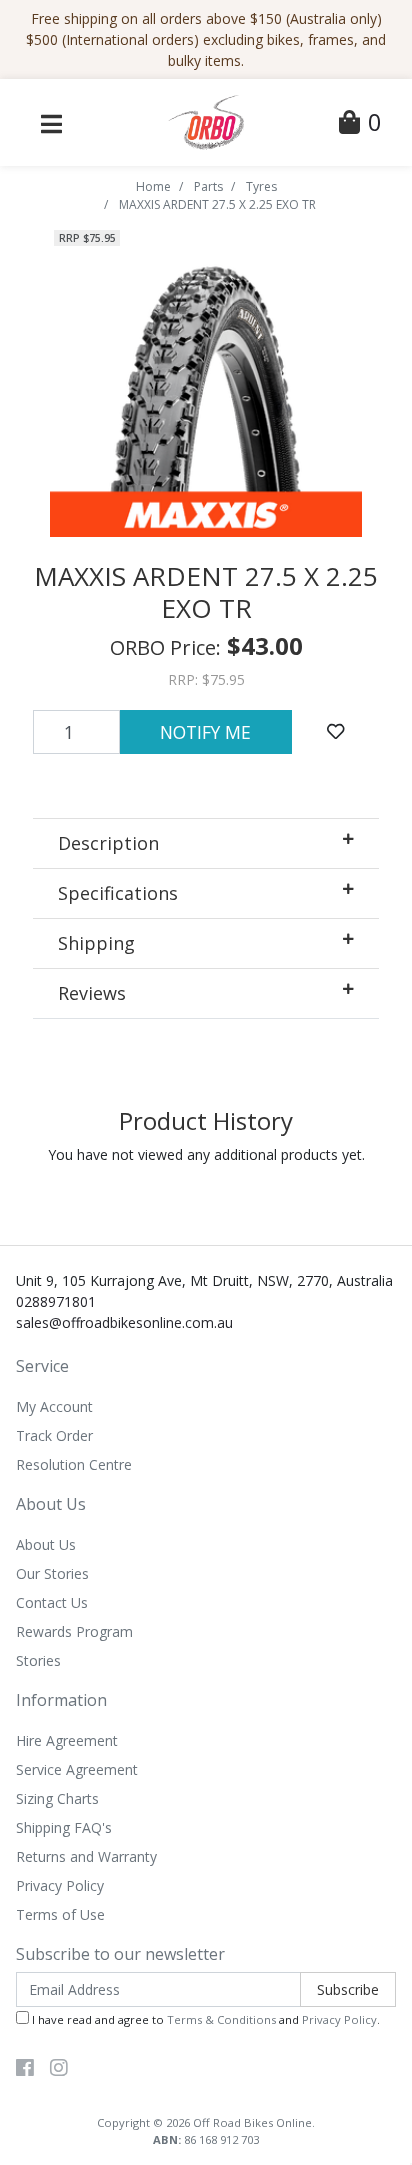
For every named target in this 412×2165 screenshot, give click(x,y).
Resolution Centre (74, 1464)
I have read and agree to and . (204, 2019)
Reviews (92, 993)
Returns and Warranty (86, 1856)
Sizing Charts (57, 1798)
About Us (46, 1544)
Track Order (54, 1435)
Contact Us (52, 1602)
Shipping (96, 943)
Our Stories (52, 1573)
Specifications (118, 893)
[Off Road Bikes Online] (205, 120)
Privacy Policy (60, 1885)
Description (108, 843)
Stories (38, 1660)
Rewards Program (74, 1631)
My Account (54, 1406)
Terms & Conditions (221, 2019)
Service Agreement (77, 1769)
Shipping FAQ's (64, 1827)
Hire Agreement (67, 1740)
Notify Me (205, 732)
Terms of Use (60, 1914)
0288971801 (56, 1301)
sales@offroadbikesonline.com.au (124, 1322)
